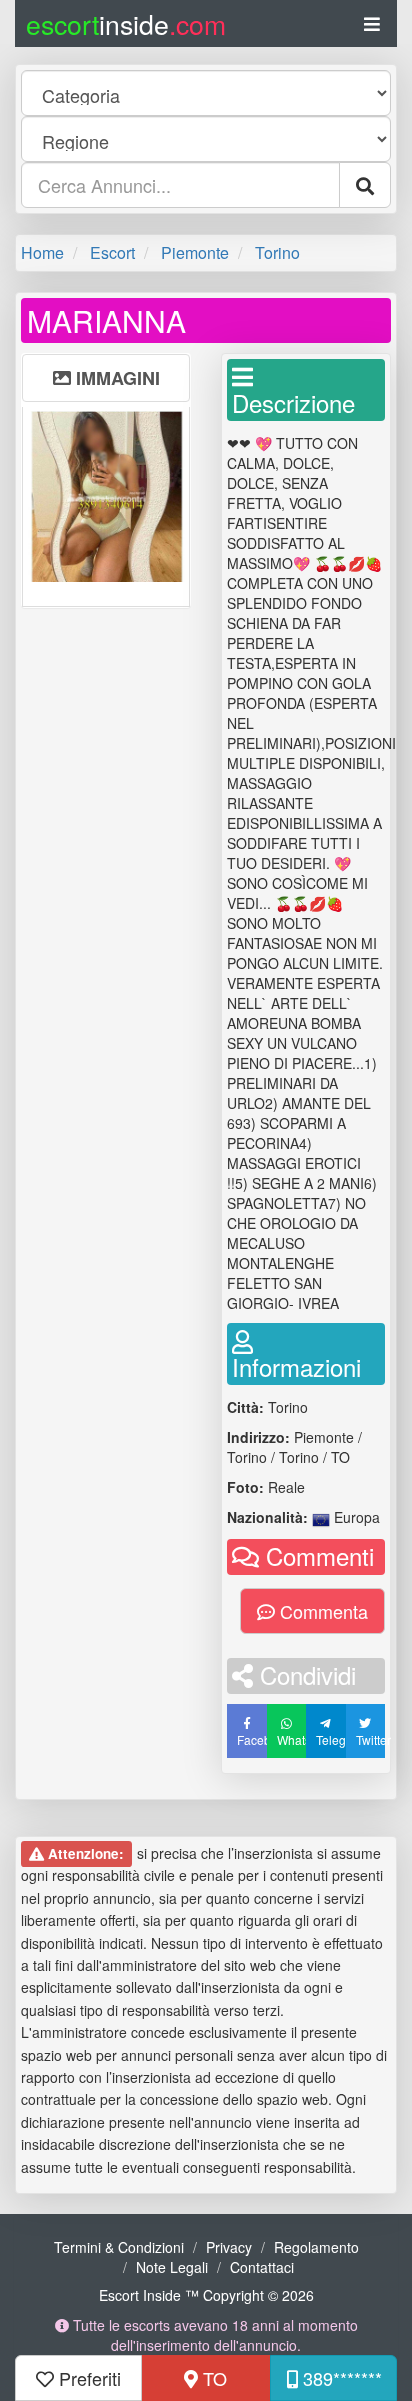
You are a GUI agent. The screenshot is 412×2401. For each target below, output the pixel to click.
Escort (112, 252)
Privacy (229, 2247)
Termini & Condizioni (119, 2247)
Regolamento (316, 2247)
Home (42, 252)
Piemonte (195, 252)
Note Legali (172, 2267)
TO (212, 2378)
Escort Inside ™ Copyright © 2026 (206, 2295)
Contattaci (262, 2267)
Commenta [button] (321, 1611)
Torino (277, 252)
